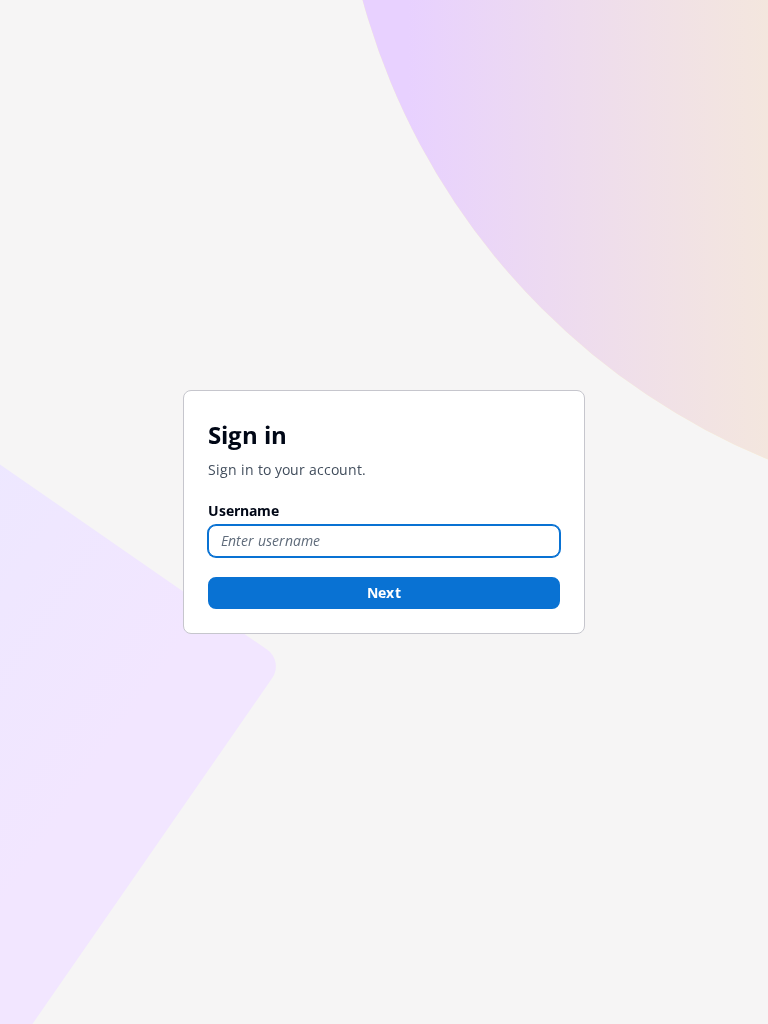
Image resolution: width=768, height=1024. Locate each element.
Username (243, 510)
